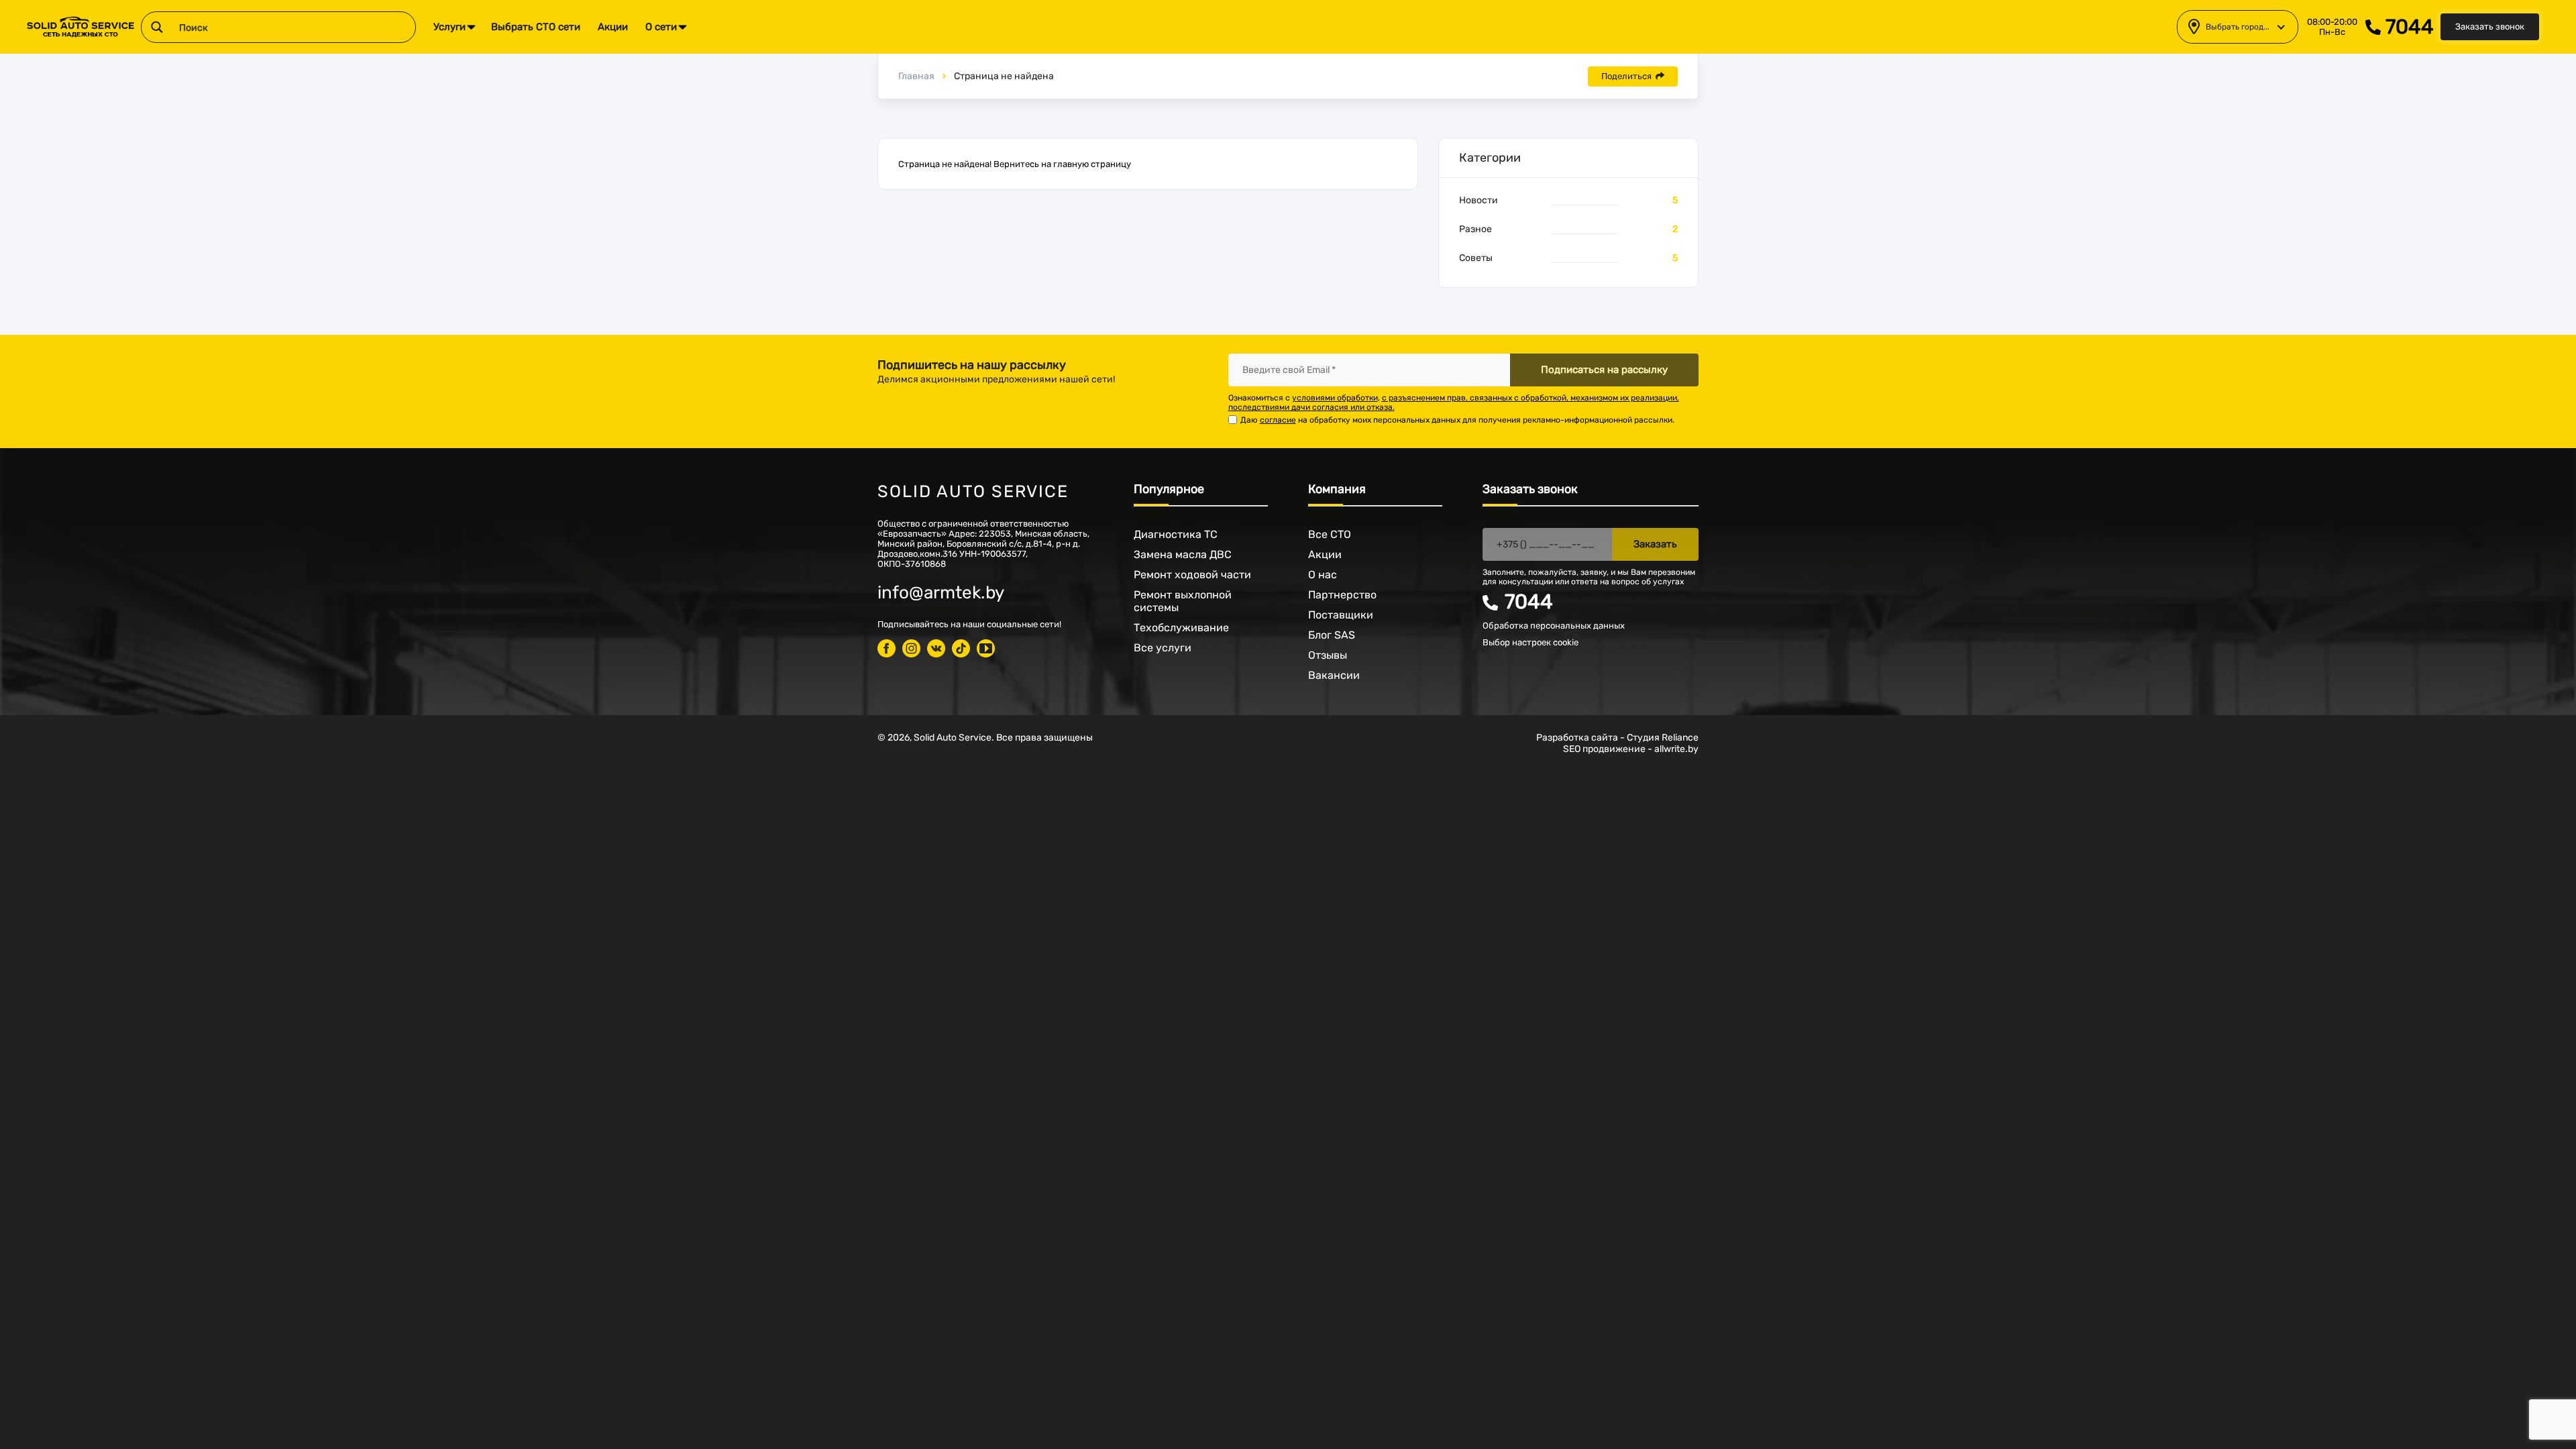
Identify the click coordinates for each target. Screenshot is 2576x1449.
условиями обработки (1335, 398)
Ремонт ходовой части (1192, 575)
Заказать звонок (2490, 26)
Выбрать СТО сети (536, 27)
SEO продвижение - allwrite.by (1631, 749)
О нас (1323, 575)
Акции (613, 27)
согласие (1278, 420)
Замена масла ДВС (1183, 554)
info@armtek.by (941, 593)
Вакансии (1334, 675)
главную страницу (1092, 164)
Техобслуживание (1181, 628)
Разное (1475, 229)
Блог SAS (1332, 635)
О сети (661, 27)
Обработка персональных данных (1554, 626)
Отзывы (1328, 655)
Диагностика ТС (1176, 534)
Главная (916, 76)
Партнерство (1342, 595)
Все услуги (1163, 648)
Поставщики (1341, 615)
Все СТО (1330, 534)
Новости (1479, 200)
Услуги (449, 27)
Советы (1476, 258)
